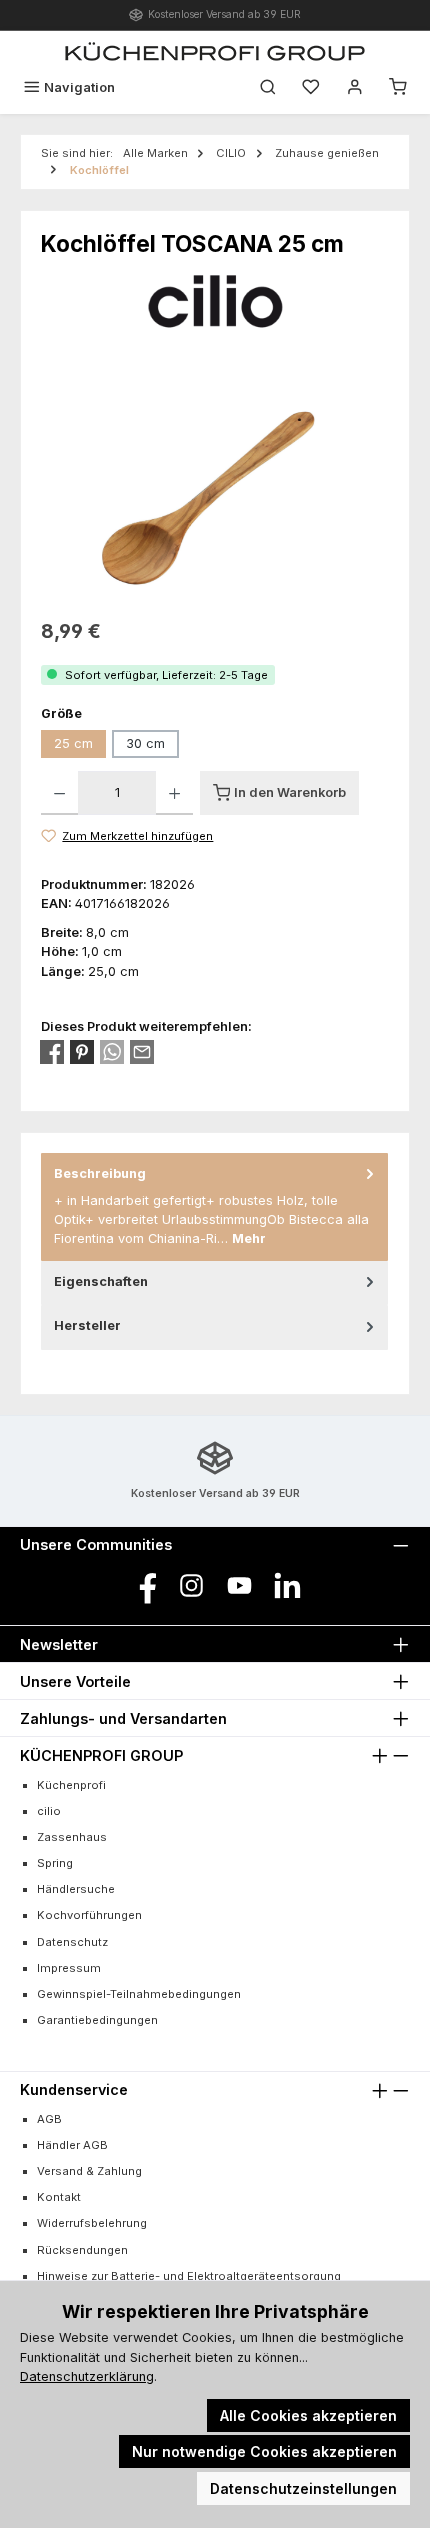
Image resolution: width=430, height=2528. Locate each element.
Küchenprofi (71, 1785)
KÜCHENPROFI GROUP (101, 1755)
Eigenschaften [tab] (101, 1281)
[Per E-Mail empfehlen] (142, 1052)
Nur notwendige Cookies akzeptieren (264, 2451)
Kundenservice (74, 2089)
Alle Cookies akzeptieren (308, 2415)
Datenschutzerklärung (87, 2376)
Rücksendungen (82, 2250)
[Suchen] (268, 87)
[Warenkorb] (398, 87)
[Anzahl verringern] (59, 793)
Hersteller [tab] (87, 1325)
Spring (55, 1863)
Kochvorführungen (89, 1915)
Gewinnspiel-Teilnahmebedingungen (139, 1994)
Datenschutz (72, 1942)
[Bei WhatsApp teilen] (112, 1052)
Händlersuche (76, 1889)
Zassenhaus (72, 1837)
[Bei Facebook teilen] (52, 1052)
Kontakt (59, 2197)
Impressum (69, 1968)
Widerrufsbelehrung (92, 2223)
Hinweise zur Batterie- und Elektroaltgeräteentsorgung (189, 2276)
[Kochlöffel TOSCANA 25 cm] (215, 491)
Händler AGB (72, 2145)
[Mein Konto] (355, 87)
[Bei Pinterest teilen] (82, 1052)
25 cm (73, 743)
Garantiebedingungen (97, 2020)
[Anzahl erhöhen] (174, 793)
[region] (215, 491)
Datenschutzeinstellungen (303, 2488)
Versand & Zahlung (89, 2171)
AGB (49, 2119)
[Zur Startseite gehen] (215, 51)
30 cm (145, 743)
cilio (49, 1811)
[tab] (214, 1207)
